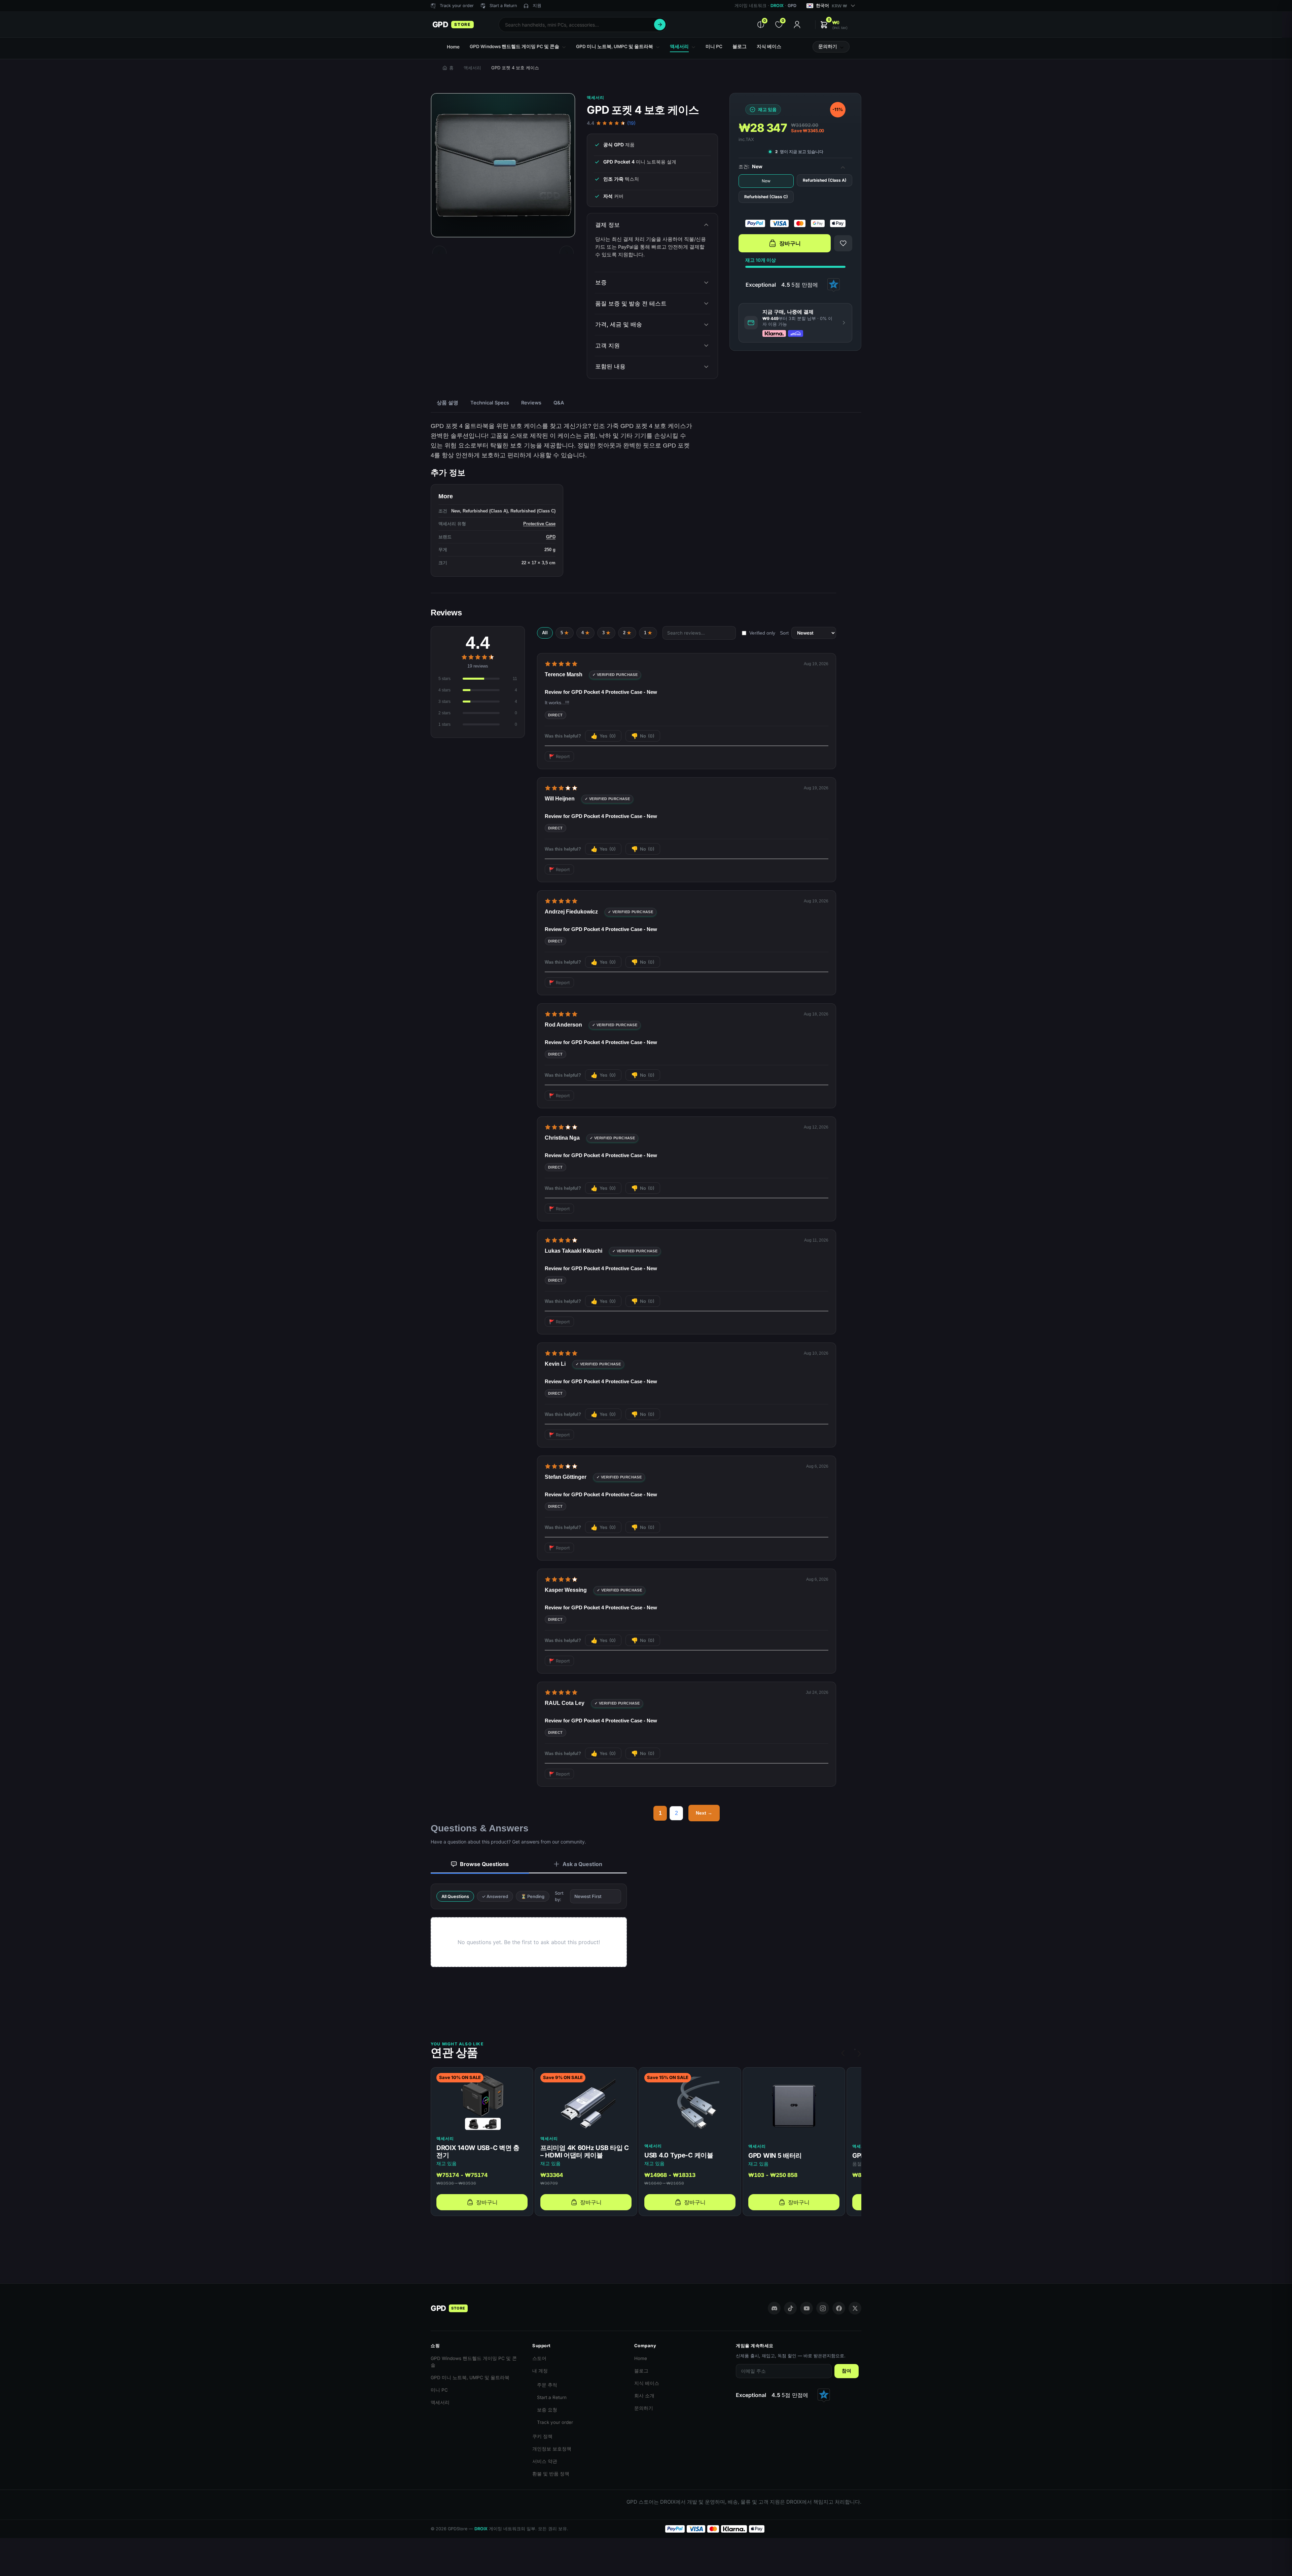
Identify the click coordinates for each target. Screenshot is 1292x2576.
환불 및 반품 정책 (551, 2474)
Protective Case (539, 524)
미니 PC (439, 2390)
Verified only (762, 633)
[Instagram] (823, 2308)
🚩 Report (559, 756)
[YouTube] (806, 2308)
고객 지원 (607, 346)
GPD (551, 537)
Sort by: (559, 1896)
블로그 (641, 2371)
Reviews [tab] (531, 403)
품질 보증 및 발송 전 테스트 (631, 303)
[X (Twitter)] (855, 2308)
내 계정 (540, 2371)
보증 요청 (547, 2410)
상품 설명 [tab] (447, 403)
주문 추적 (547, 2385)
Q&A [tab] (559, 403)
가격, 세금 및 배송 (619, 324)
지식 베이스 (647, 2383)
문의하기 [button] (828, 46)
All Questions (455, 1896)
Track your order (555, 2422)
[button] (834, 25)
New (766, 181)
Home (641, 2358)
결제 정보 (607, 225)
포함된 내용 (610, 366)
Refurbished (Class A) (825, 180)
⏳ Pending (533, 1896)
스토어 (539, 2358)
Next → (704, 1813)
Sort (784, 633)
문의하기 (644, 2408)
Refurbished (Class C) (766, 197)
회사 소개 (644, 2396)
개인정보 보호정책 (552, 2449)
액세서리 (472, 68)
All (545, 633)
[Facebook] (839, 2308)
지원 (537, 6)
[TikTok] (790, 2308)
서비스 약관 (545, 2461)
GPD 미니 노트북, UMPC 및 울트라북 (470, 2377)
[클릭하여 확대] (503, 165)
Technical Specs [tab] (490, 403)
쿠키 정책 (542, 2436)
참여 (847, 2371)
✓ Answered (495, 1896)
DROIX (777, 6)
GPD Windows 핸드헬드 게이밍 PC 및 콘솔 (474, 2362)
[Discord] (774, 2308)
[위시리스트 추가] (843, 243)
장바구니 (790, 243)
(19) (631, 123)
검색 (660, 25)
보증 (601, 282)
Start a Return (552, 2397)
